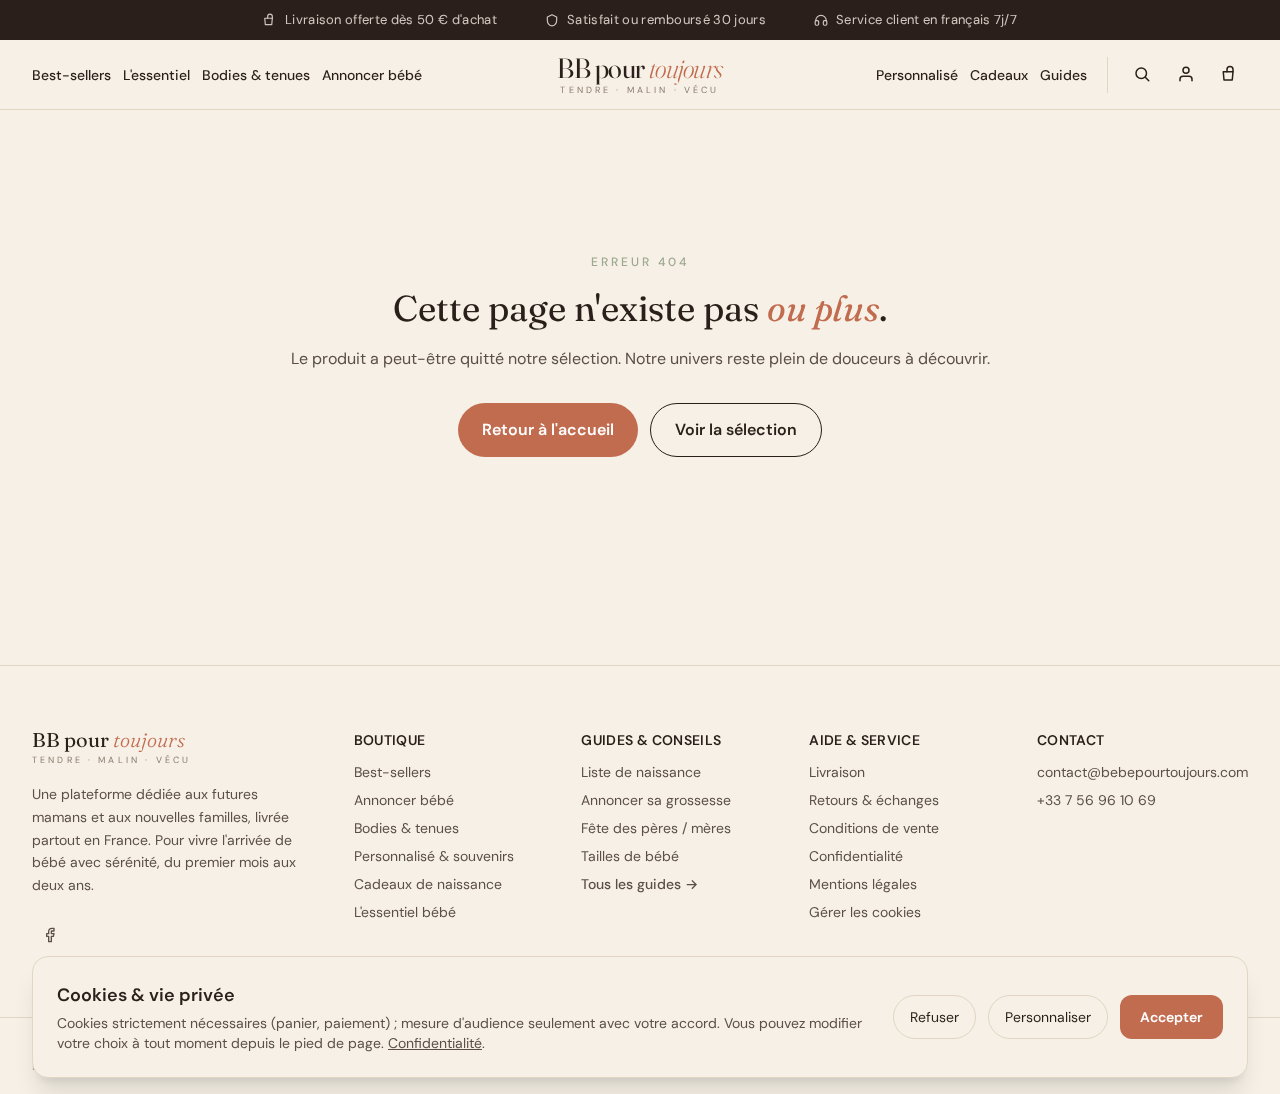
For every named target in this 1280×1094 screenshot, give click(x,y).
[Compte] (1186, 74)
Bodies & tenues (256, 74)
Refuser (934, 1017)
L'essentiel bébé (405, 912)
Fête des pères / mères (656, 828)
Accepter (1171, 1017)
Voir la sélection (736, 429)
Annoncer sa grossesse (656, 800)
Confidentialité (856, 856)
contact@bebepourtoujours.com (1142, 772)
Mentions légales (863, 884)
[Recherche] (1142, 74)
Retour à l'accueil (548, 429)
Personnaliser (1048, 1017)
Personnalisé (917, 74)
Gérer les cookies (865, 912)
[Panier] (1230, 74)
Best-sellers (71, 74)
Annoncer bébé (372, 74)
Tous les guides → (639, 884)
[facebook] (50, 935)
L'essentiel (156, 74)
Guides (1063, 74)
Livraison (837, 772)
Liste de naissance (641, 772)
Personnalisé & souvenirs (434, 856)
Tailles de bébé (630, 856)
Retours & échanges (874, 800)
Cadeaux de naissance (428, 884)
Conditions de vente (874, 828)
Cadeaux (999, 74)
